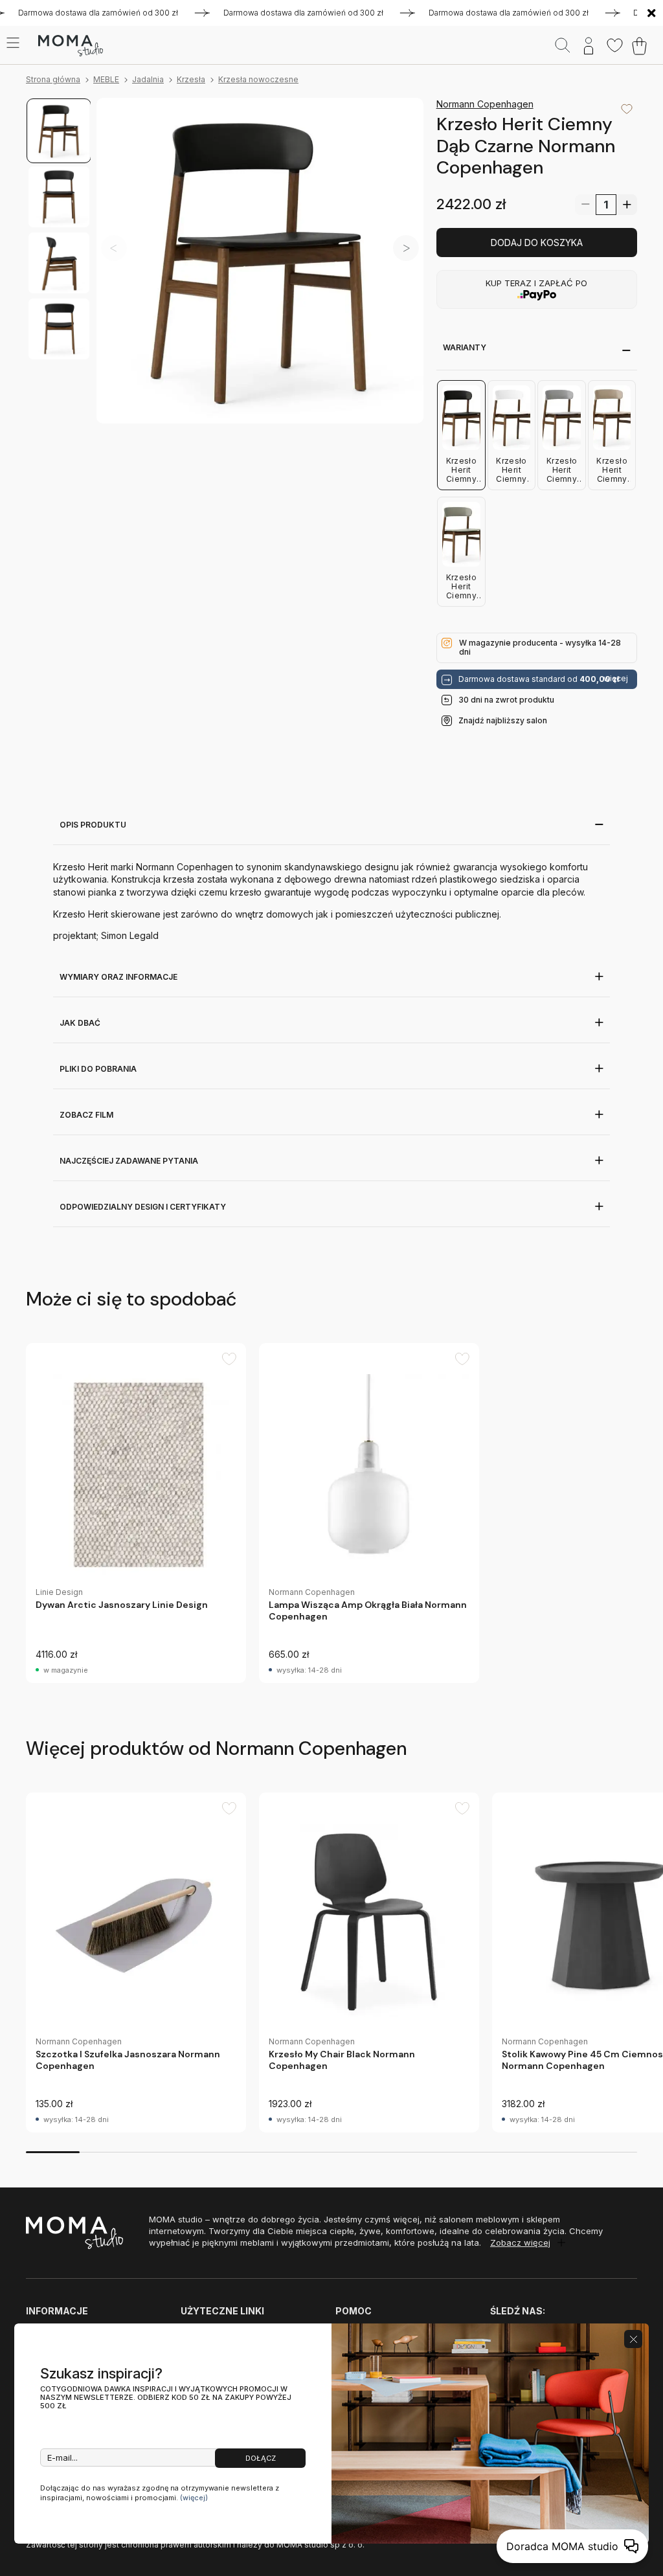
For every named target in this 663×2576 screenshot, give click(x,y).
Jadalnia (148, 79)
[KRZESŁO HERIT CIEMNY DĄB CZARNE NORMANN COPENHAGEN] (260, 261)
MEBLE (106, 79)
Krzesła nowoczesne (258, 79)
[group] (136, 1513)
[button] (406, 248)
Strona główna (53, 79)
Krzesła (191, 79)
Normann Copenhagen (485, 104)
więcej (616, 679)
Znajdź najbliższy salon (503, 720)
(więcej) (194, 2498)
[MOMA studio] (70, 46)
